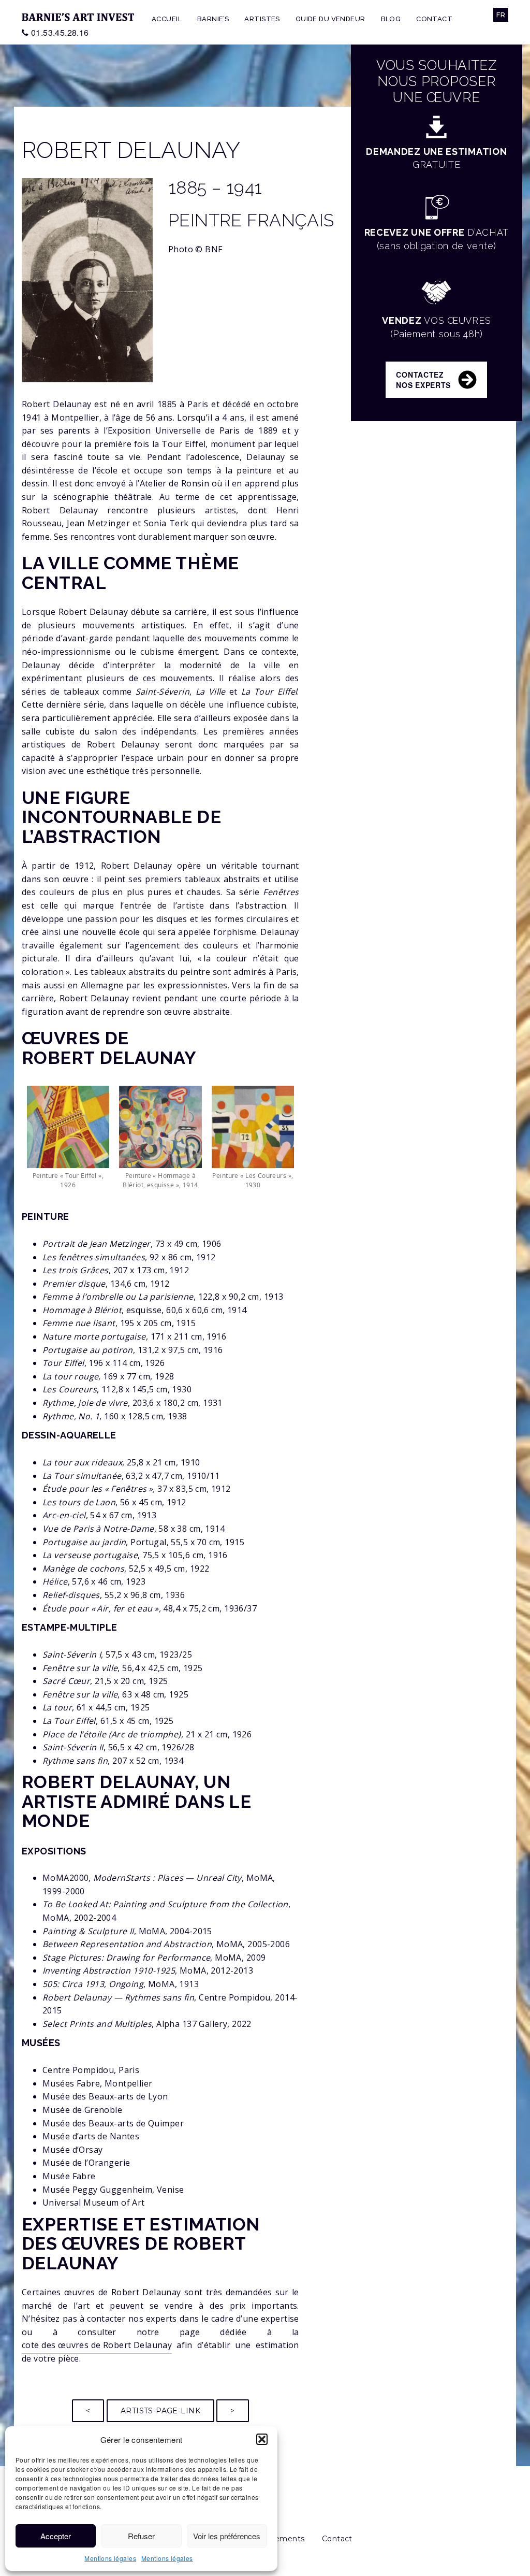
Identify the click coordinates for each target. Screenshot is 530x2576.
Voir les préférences (227, 2536)
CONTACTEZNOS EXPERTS (423, 380)
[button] (262, 2439)
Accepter (56, 2536)
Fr (501, 15)
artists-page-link (160, 2411)
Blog (391, 19)
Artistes (262, 19)
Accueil (167, 19)
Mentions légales (110, 2558)
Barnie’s (213, 19)
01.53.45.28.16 (60, 32)
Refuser (141, 2536)
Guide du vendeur (330, 19)
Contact (434, 19)
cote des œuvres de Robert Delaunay (97, 2345)
